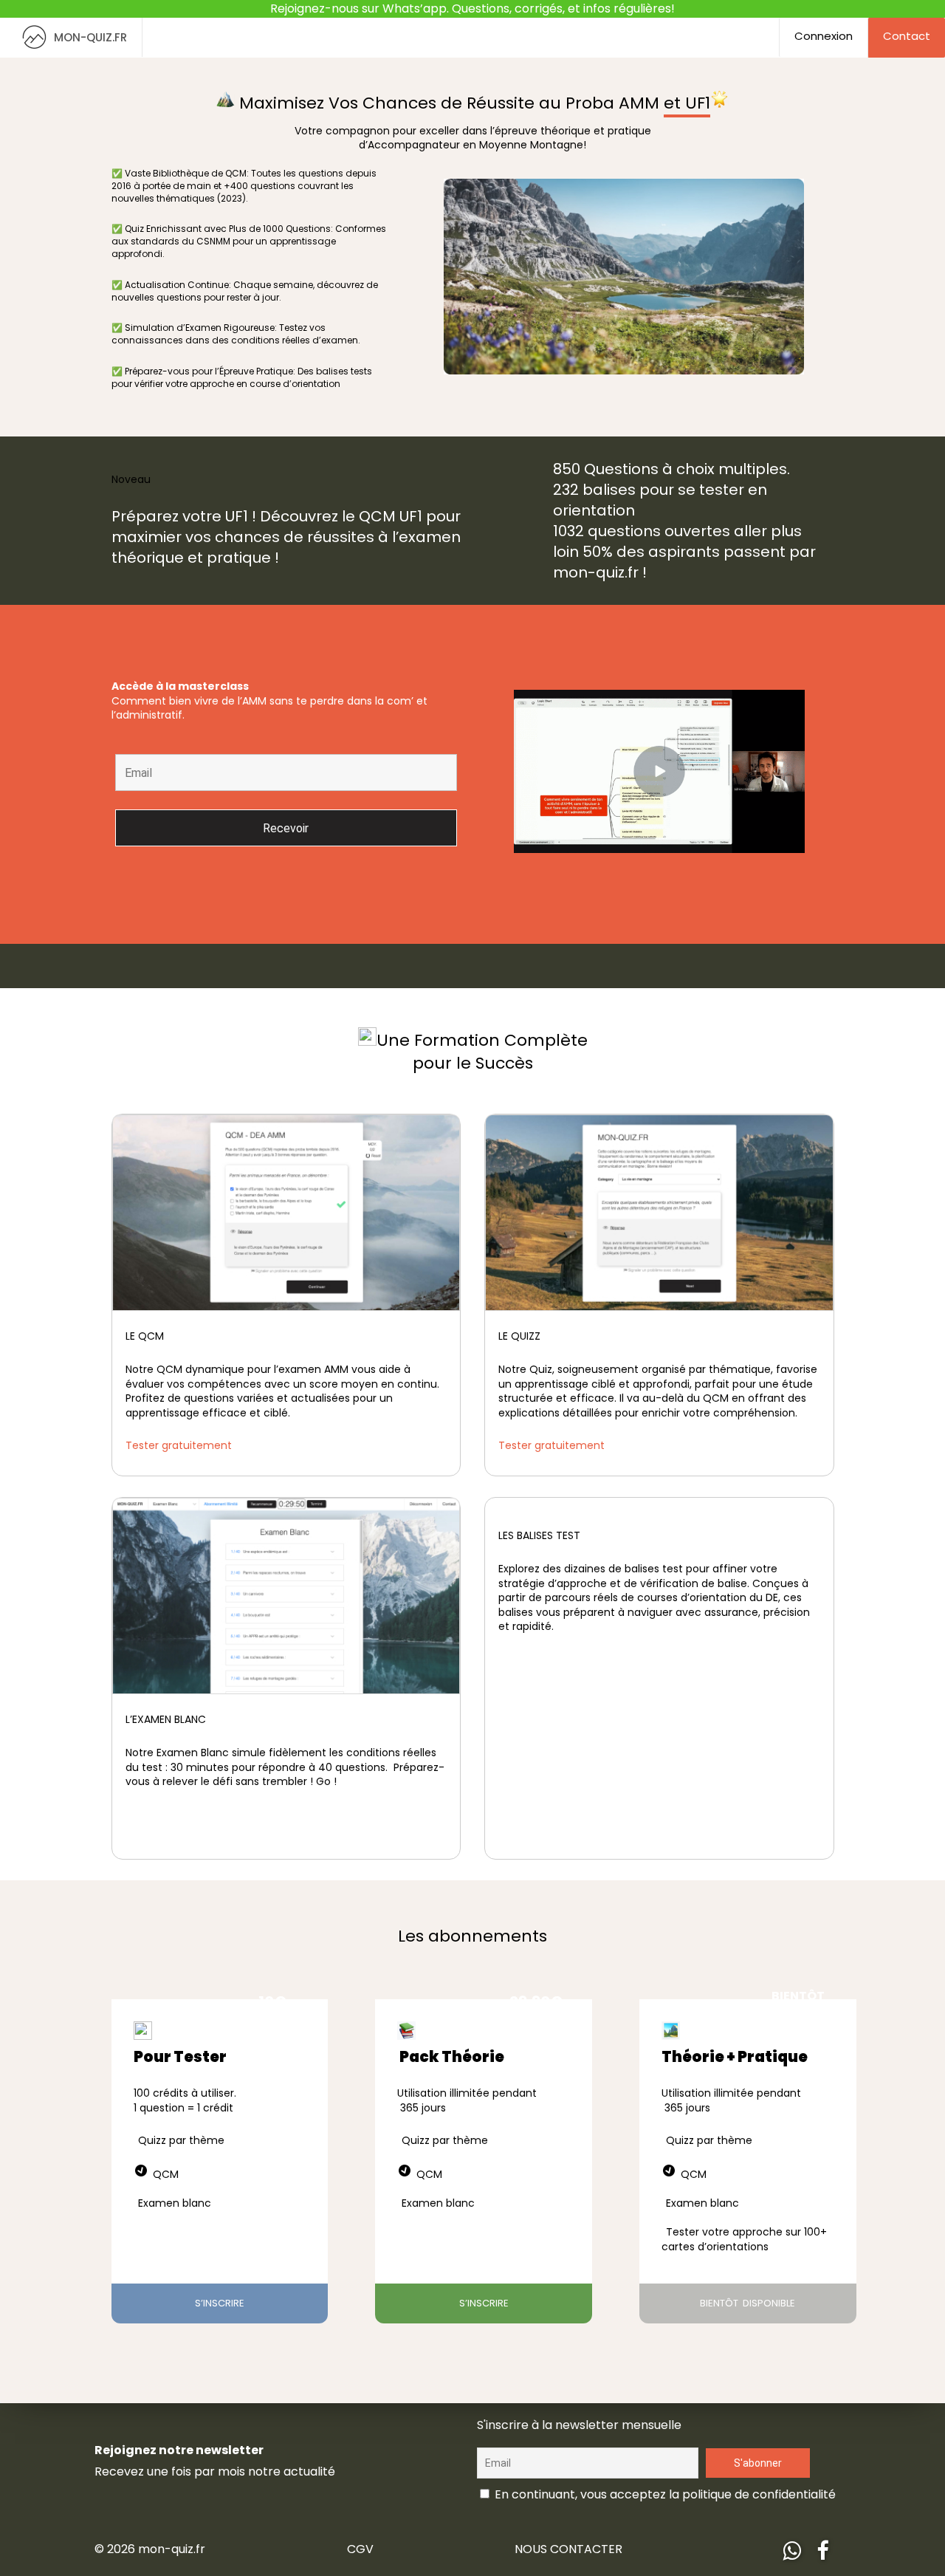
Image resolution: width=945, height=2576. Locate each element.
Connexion (824, 18)
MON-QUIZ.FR (90, 20)
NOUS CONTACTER (568, 2531)
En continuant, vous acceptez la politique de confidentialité (664, 2477)
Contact (907, 18)
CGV (360, 2531)
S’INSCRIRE (220, 2285)
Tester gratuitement (179, 1428)
